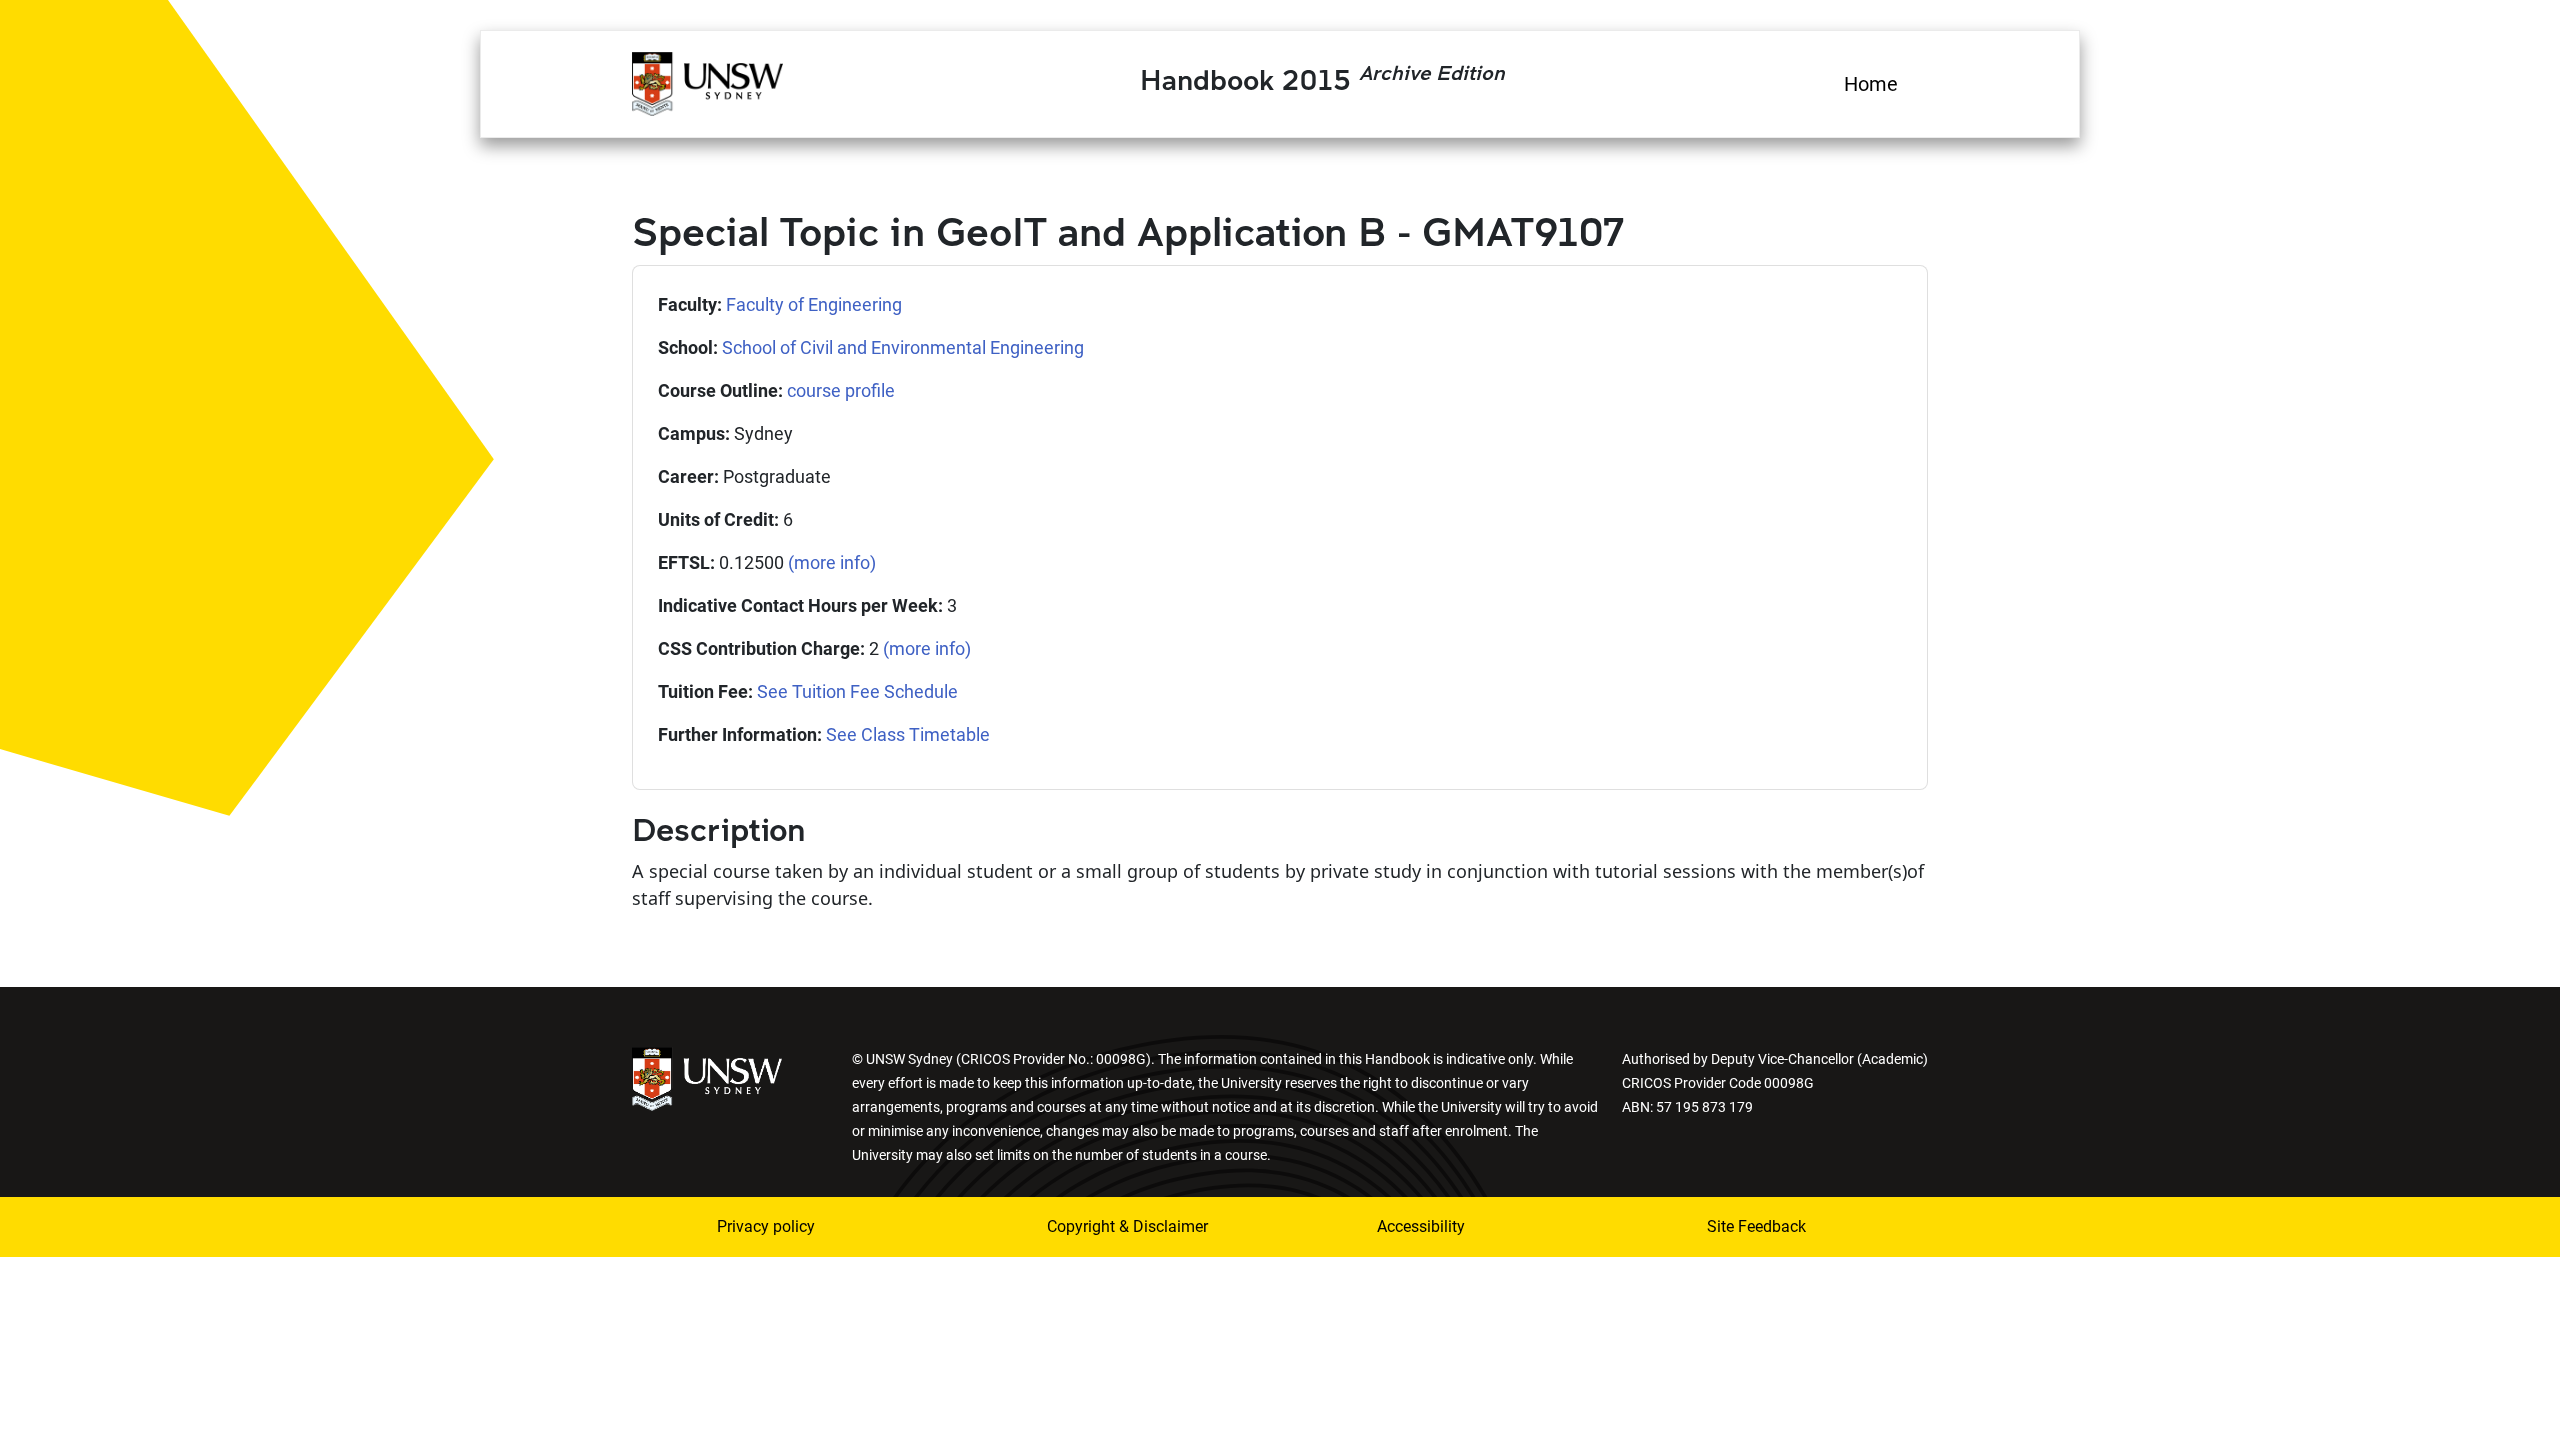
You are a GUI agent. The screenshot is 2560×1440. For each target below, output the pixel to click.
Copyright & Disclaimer (1127, 1226)
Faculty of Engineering (814, 304)
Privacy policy (766, 1226)
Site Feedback (1756, 1226)
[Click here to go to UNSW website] (707, 1077)
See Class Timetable (908, 734)
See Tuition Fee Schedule (857, 691)
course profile (841, 390)
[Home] (707, 81)
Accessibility (1421, 1226)
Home (1871, 84)
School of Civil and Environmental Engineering (903, 347)
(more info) (832, 562)
